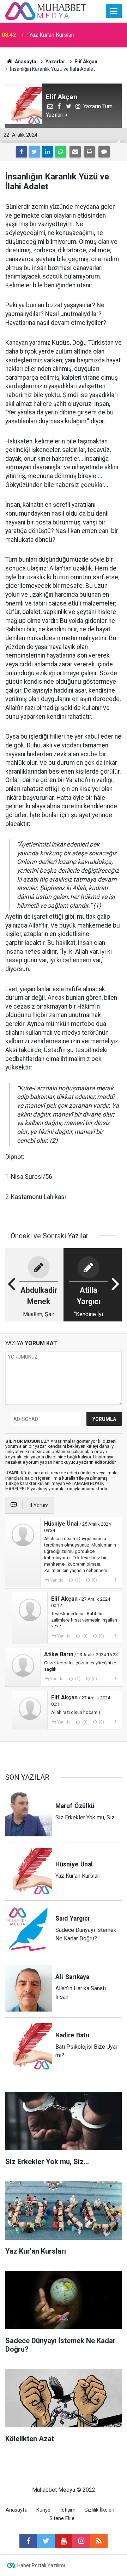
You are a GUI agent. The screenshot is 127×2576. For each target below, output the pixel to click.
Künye (43, 2510)
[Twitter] (35, 152)
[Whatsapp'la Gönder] (61, 152)
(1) (77, 1580)
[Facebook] (22, 152)
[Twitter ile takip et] (46, 2541)
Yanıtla (57, 1580)
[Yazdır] (90, 152)
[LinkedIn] (48, 152)
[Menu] (114, 11)
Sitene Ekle (62, 2518)
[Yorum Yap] (104, 152)
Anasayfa (17, 2510)
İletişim (67, 2510)
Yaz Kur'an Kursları (52, 35)
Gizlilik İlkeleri (99, 2510)
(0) (94, 1580)
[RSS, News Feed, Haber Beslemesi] (99, 2541)
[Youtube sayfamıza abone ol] (64, 2541)
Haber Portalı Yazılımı (41, 2565)
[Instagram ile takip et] (81, 2541)
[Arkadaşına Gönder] (75, 152)
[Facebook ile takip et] (28, 2541)
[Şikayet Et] (115, 1580)
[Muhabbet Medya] (46, 10)
